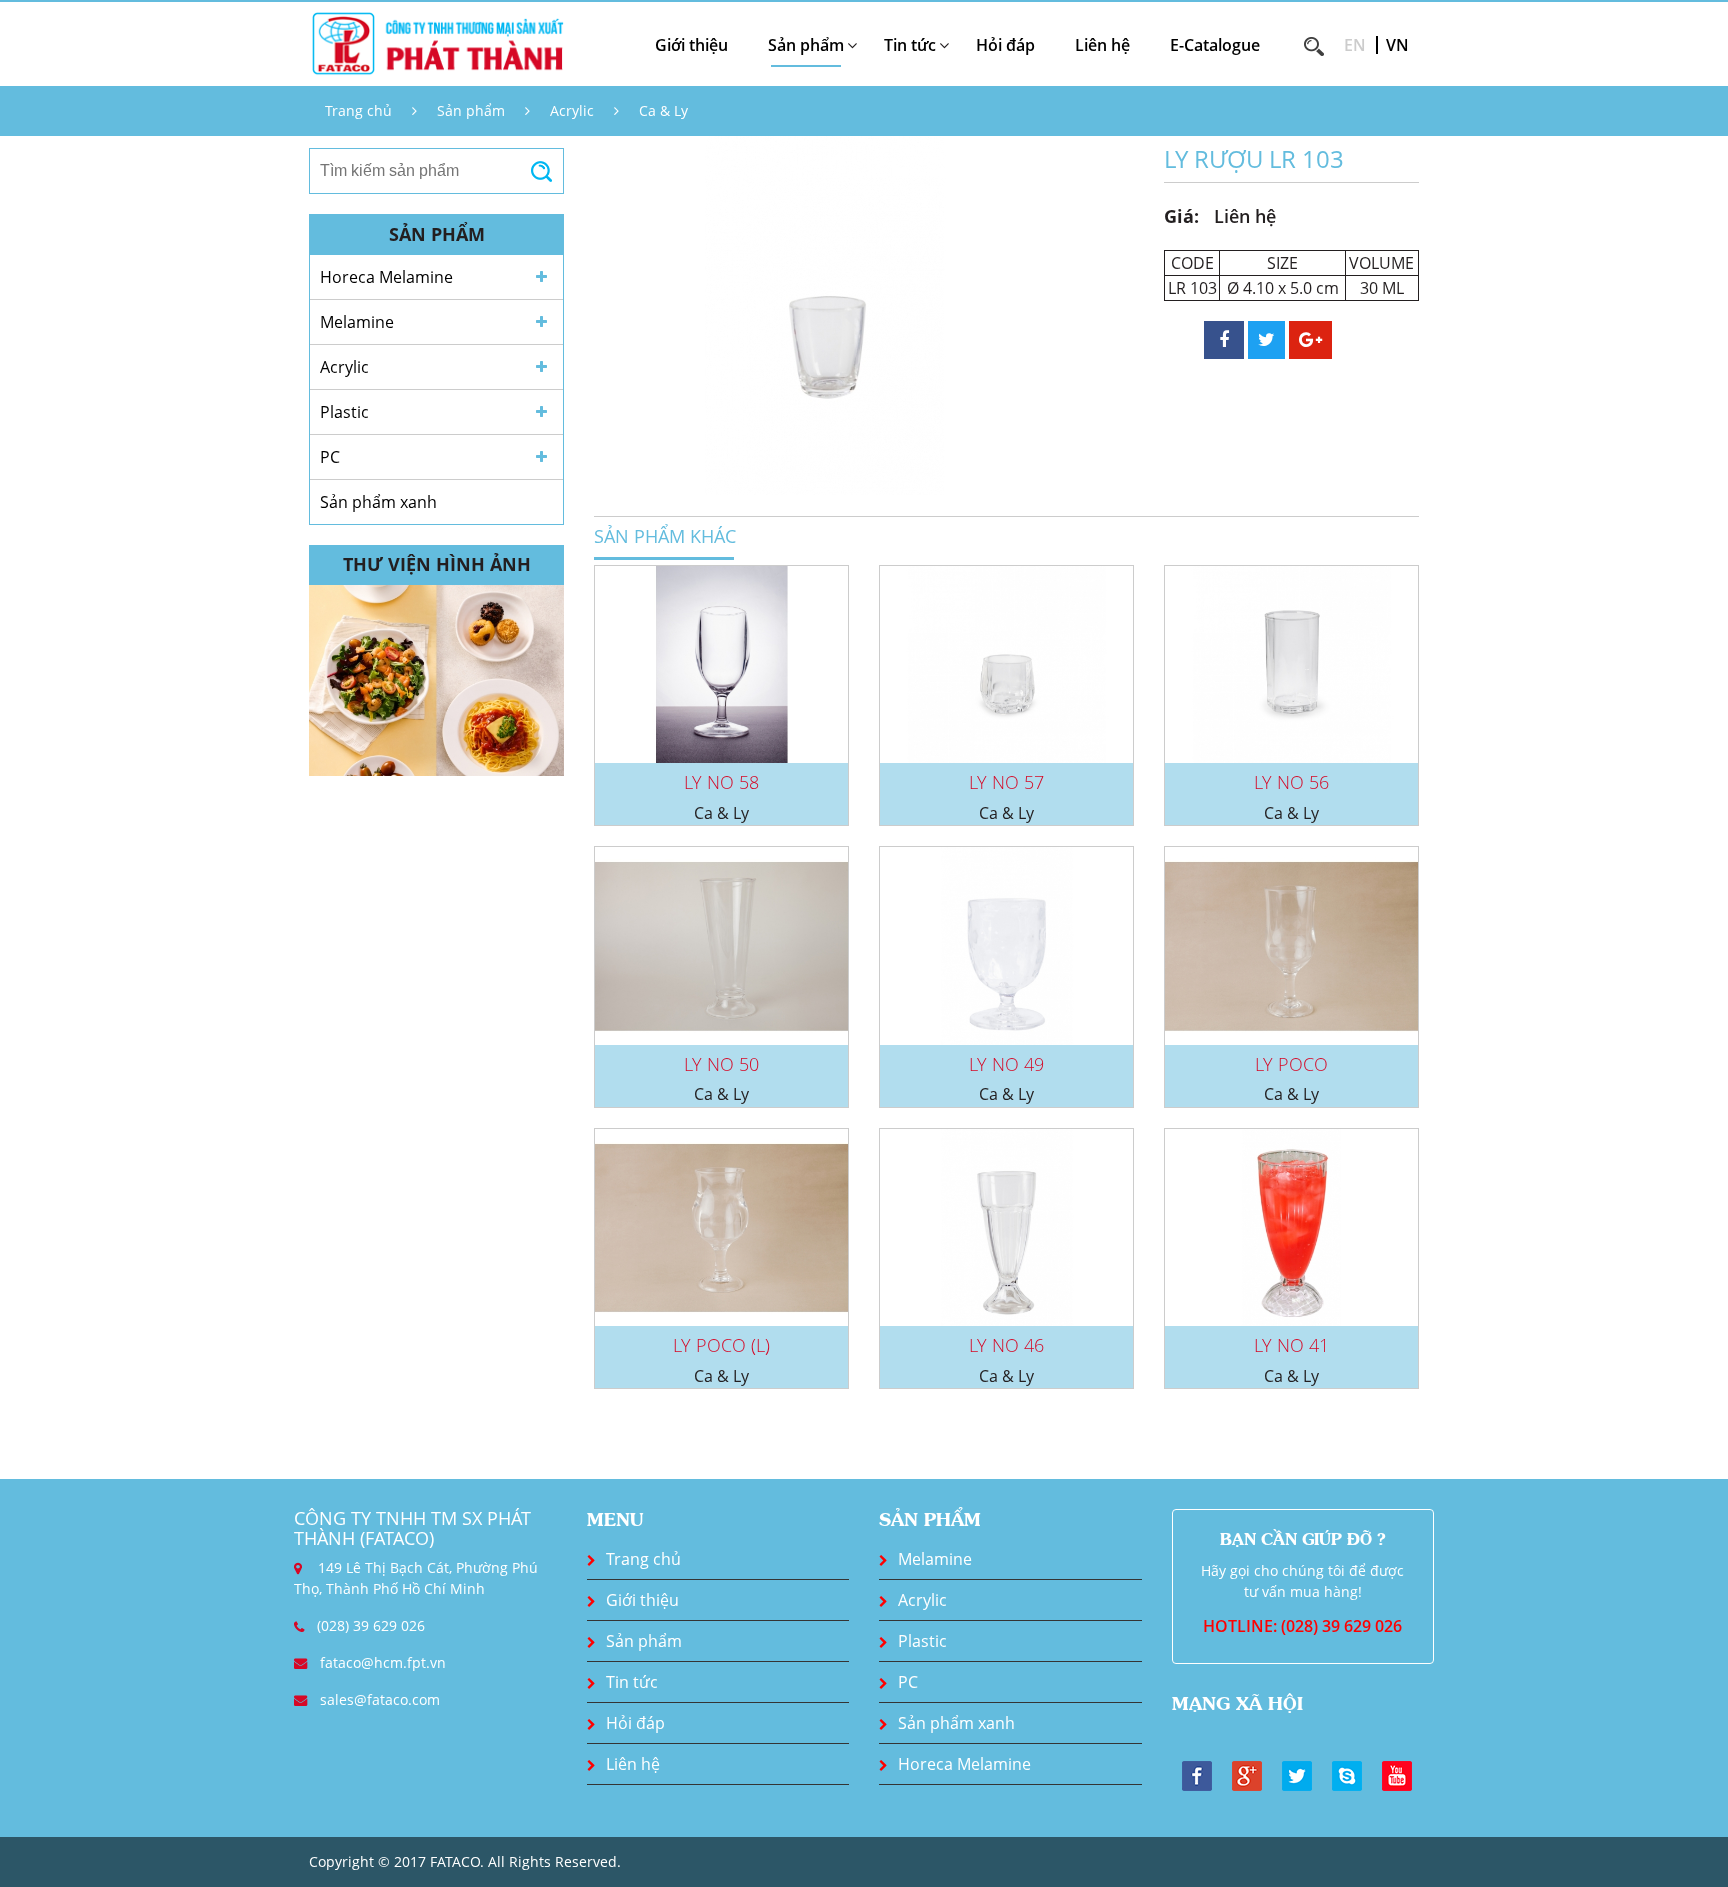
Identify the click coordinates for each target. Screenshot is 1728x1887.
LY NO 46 (1006, 1345)
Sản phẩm (471, 110)
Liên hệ (1102, 45)
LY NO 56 (1291, 782)
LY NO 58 (721, 782)
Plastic (344, 412)
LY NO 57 (1006, 782)
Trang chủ (358, 110)
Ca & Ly (663, 110)
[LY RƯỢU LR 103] (824, 314)
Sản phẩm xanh (378, 502)
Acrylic (572, 110)
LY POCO (1291, 1064)
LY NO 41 (1291, 1345)
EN (1355, 45)
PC (330, 457)
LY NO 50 (721, 1064)
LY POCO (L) (721, 1345)
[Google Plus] (1247, 1774)
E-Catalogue (1215, 45)
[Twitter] (1297, 1774)
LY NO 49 (1006, 1064)
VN (1397, 45)
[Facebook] (1197, 1774)
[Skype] (1347, 1774)
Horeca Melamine (386, 277)
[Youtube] (1397, 1774)
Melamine (357, 322)
